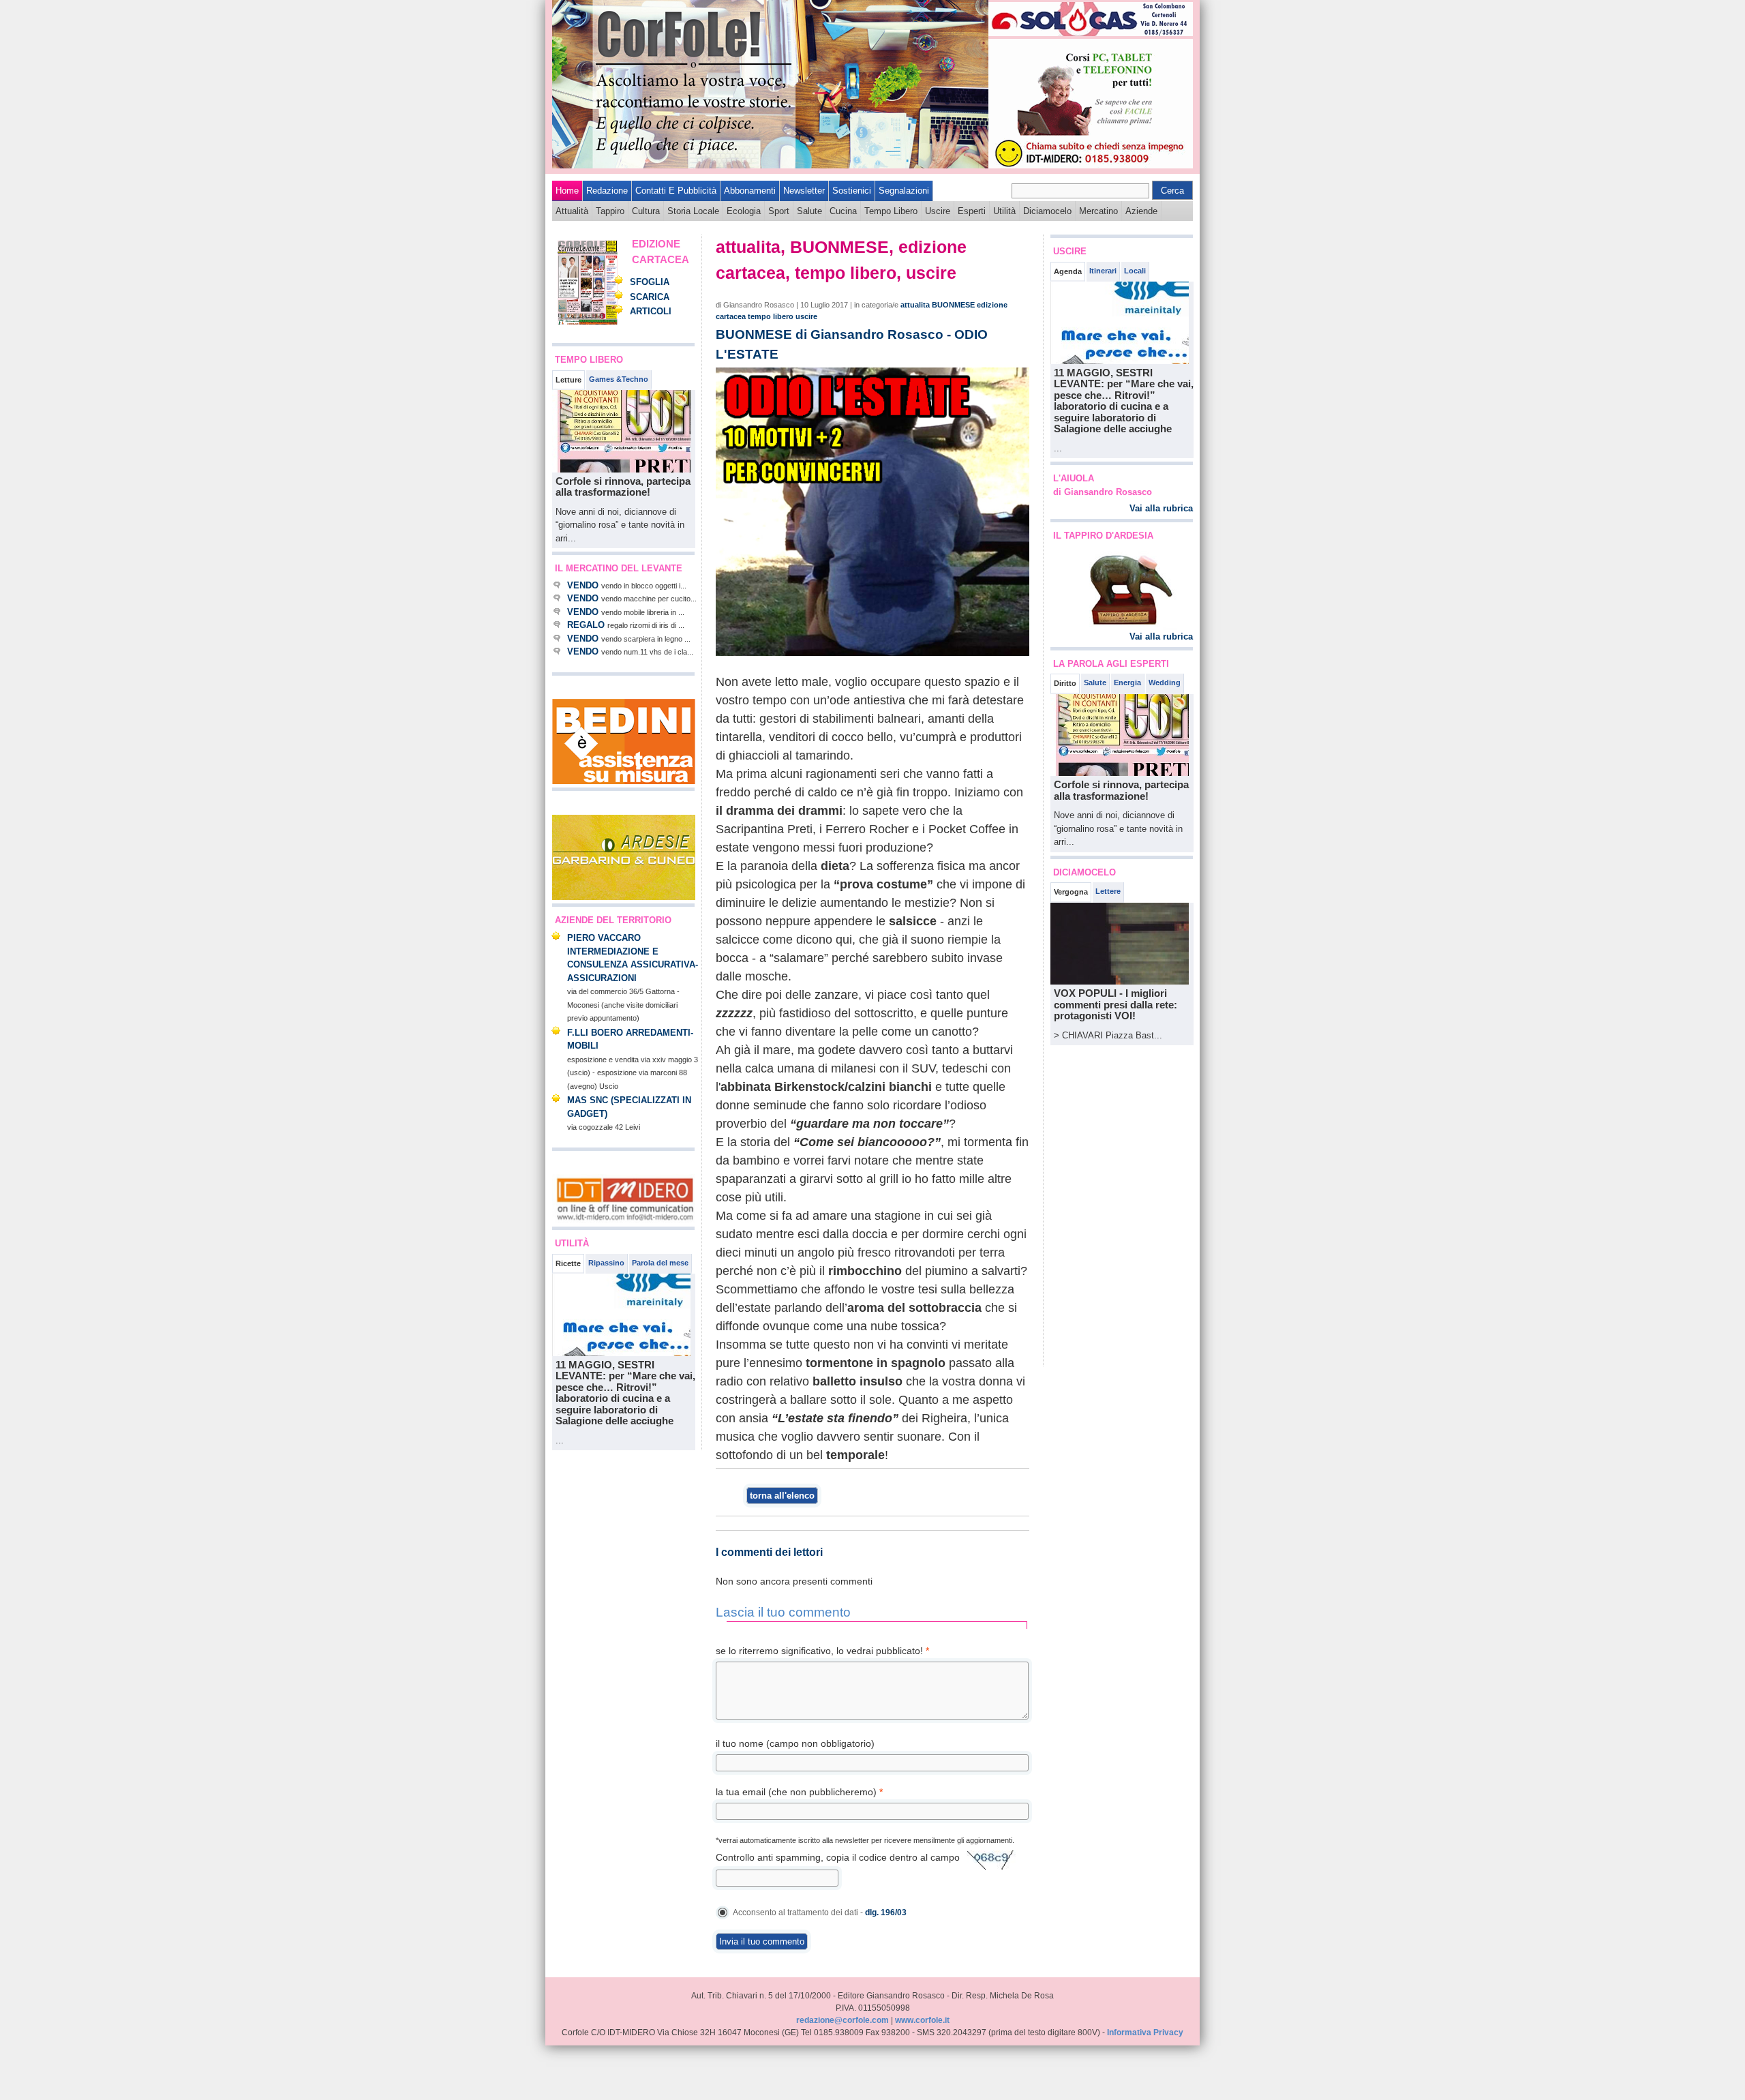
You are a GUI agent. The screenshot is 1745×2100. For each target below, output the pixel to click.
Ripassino (606, 1263)
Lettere (1108, 891)
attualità (572, 211)
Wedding (1165, 682)
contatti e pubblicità (676, 191)
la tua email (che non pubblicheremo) (799, 1792)
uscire (938, 211)
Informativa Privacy (1145, 2032)
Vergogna (1071, 892)
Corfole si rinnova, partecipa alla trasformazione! (623, 487)
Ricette (568, 1263)
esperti (972, 211)
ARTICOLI (651, 311)
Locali (1135, 271)
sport (779, 211)
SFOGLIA (650, 282)
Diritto (1065, 683)
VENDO (583, 585)
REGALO (586, 625)
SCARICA (650, 297)
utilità (1004, 211)
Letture (568, 380)
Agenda (1068, 271)
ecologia (744, 211)
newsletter (804, 191)
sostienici (852, 191)
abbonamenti (750, 191)
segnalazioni (904, 191)
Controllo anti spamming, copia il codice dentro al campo (838, 1857)
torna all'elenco (782, 1496)
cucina (843, 211)
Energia (1127, 682)
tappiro (610, 211)
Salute (1095, 682)
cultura (646, 211)
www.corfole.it (922, 2020)
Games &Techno (619, 379)
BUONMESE (953, 305)
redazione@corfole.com (843, 2020)
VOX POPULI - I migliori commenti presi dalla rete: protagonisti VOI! (1116, 1004)
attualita (915, 305)
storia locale (693, 211)
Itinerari (1103, 271)
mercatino (1098, 211)
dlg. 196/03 (886, 1912)
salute (809, 211)
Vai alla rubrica (1161, 508)
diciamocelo (1047, 211)
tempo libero (891, 211)
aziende (1141, 211)
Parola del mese (660, 1263)
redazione (607, 191)
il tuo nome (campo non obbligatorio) (795, 1743)
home (567, 191)
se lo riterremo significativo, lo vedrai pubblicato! (822, 1651)
